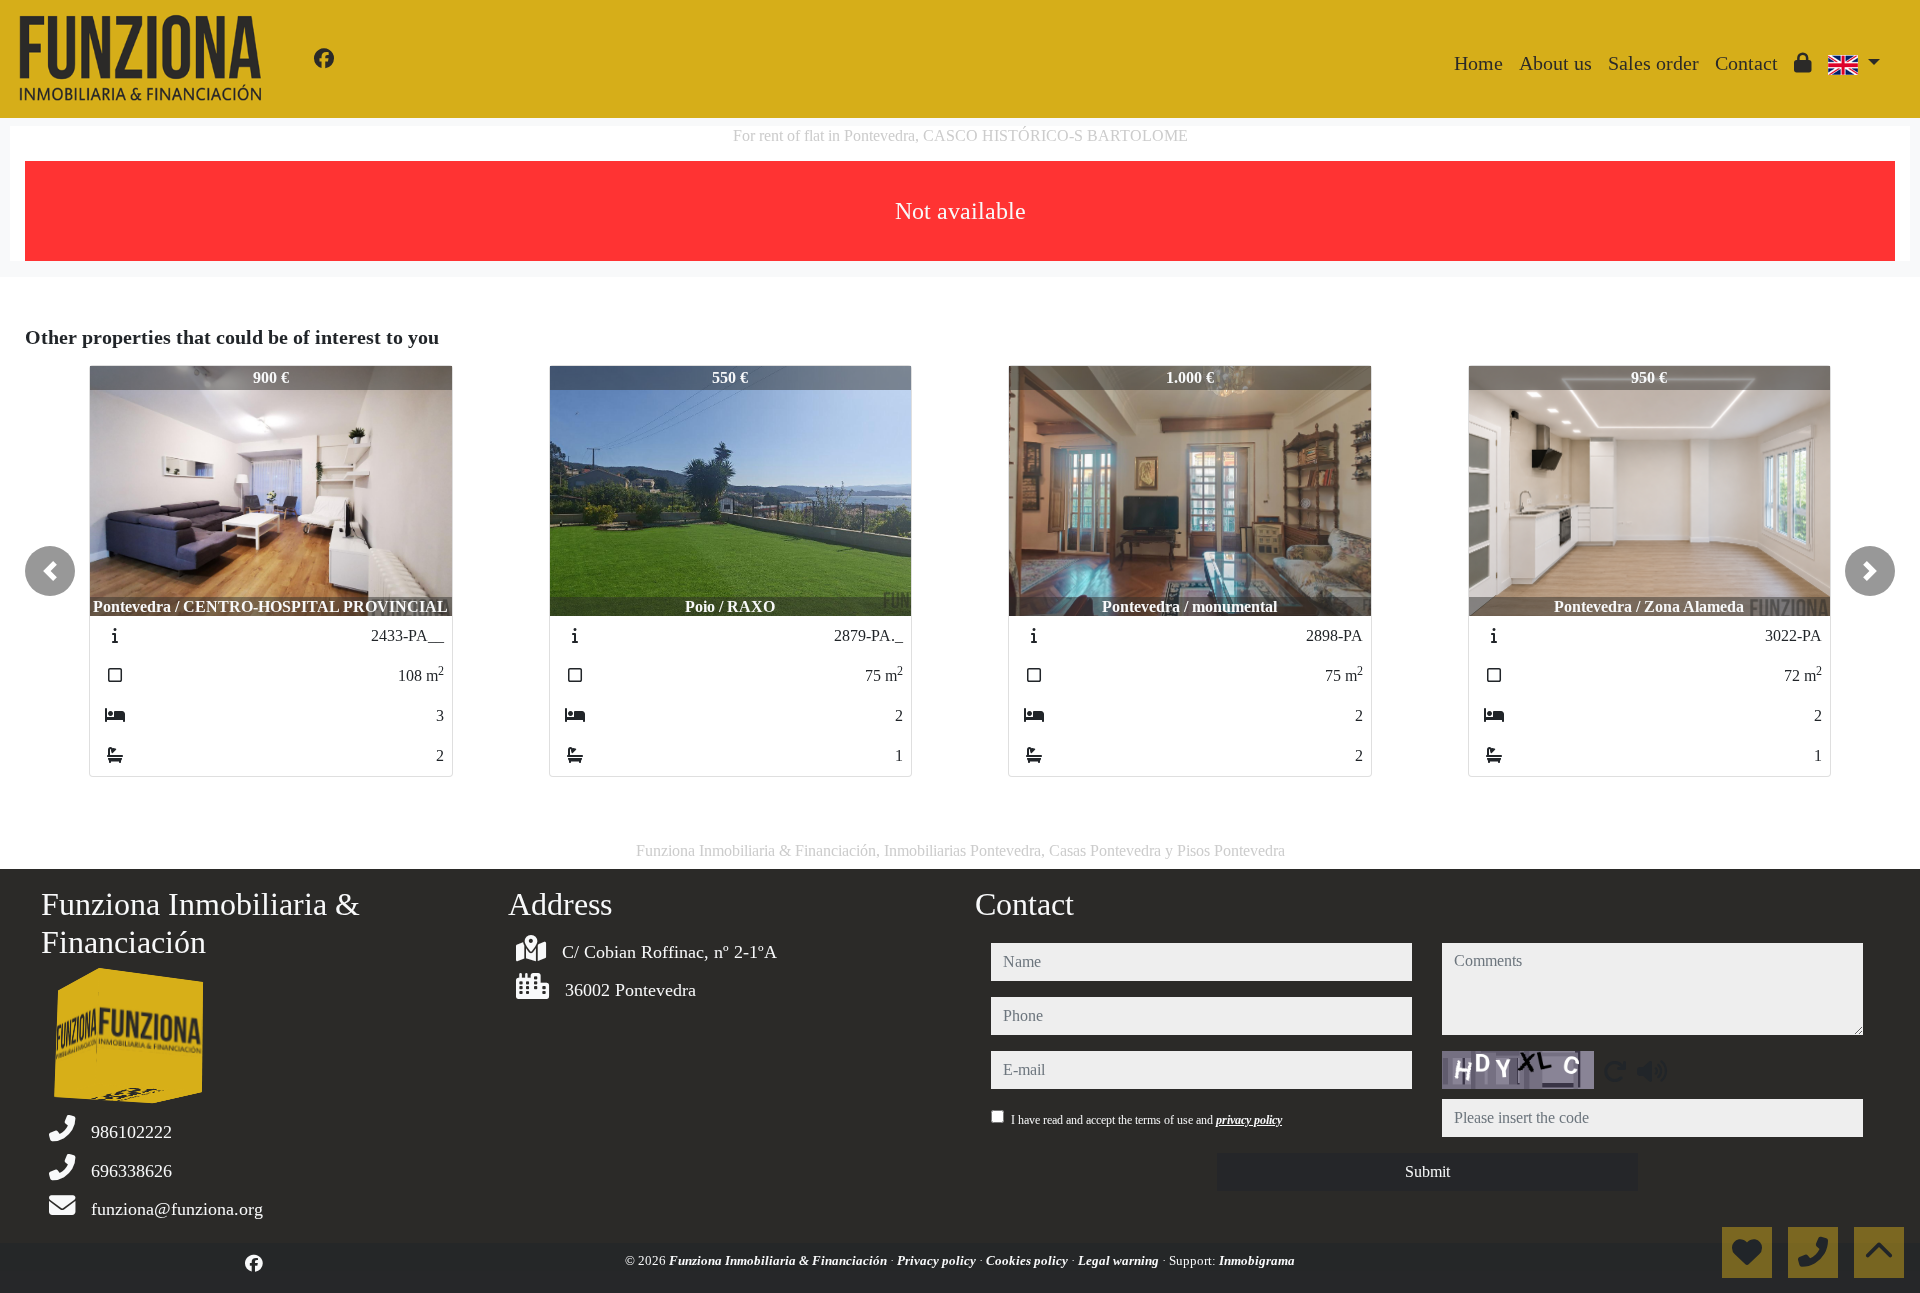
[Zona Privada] (1803, 63)
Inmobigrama (1257, 1260)
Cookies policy (1028, 1260)
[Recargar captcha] (1615, 1071)
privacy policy (1249, 1120)
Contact (1746, 63)
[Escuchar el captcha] (1652, 1071)
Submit (1427, 1171)
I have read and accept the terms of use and (1146, 1120)
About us (1555, 63)
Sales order (1653, 63)
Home (1478, 63)
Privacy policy (938, 1260)
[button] (50, 571)
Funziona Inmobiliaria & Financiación (779, 1260)
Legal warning (1120, 1260)
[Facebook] (324, 59)
